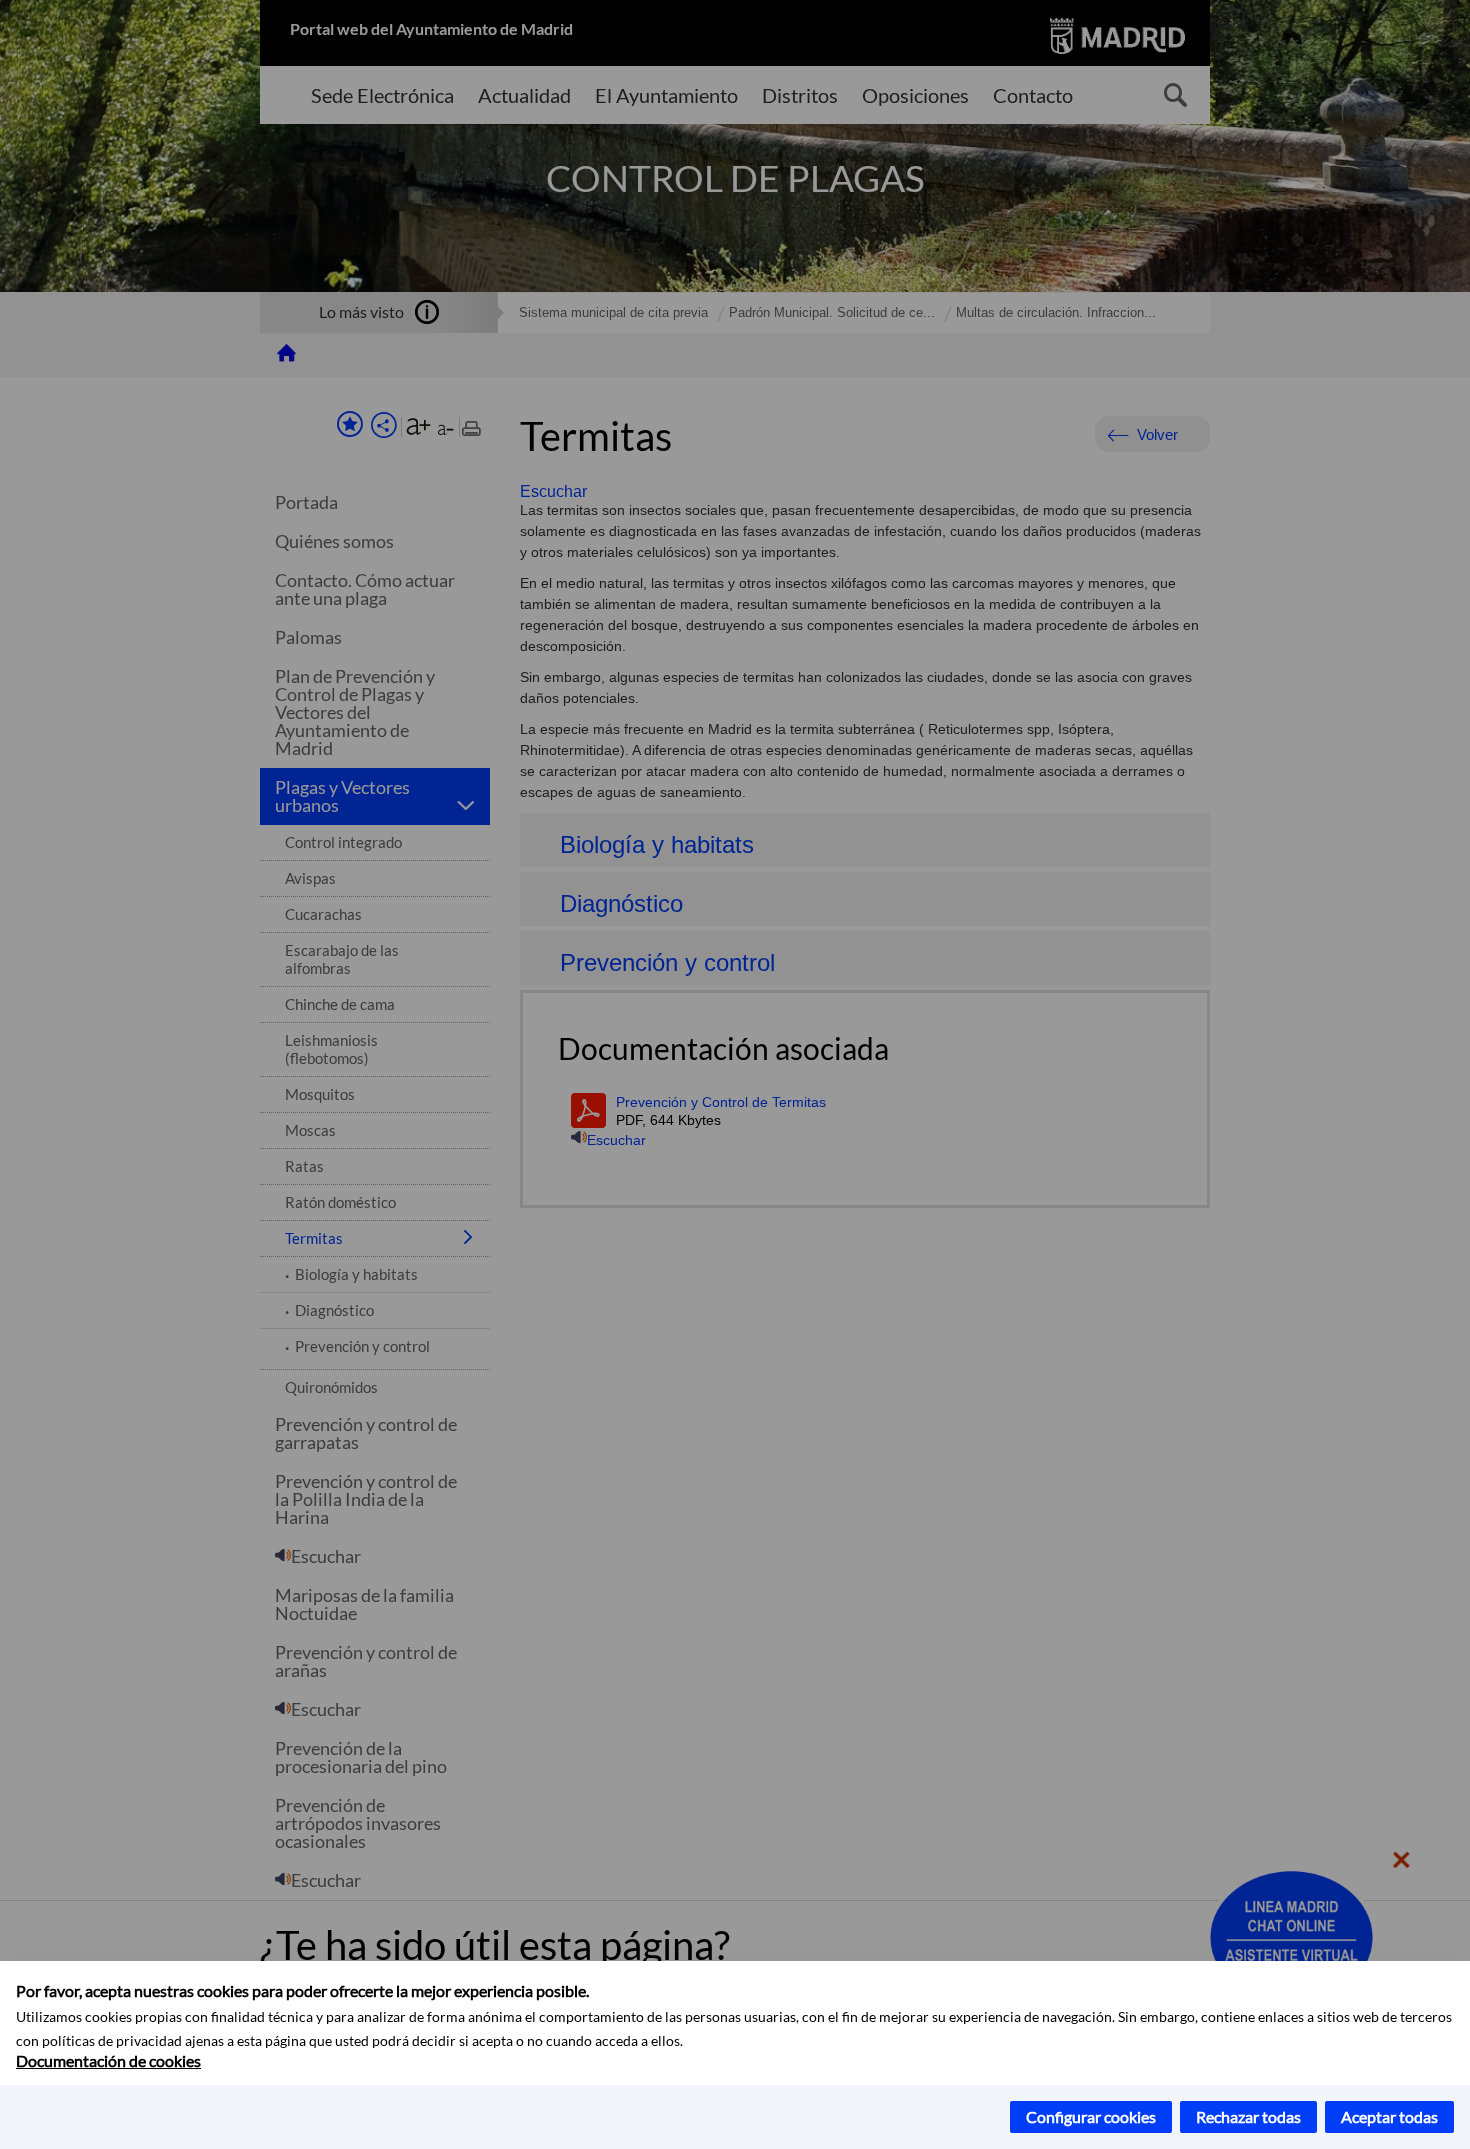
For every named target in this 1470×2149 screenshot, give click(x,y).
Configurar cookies (1091, 2116)
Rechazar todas (1248, 2116)
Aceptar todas (1389, 2116)
